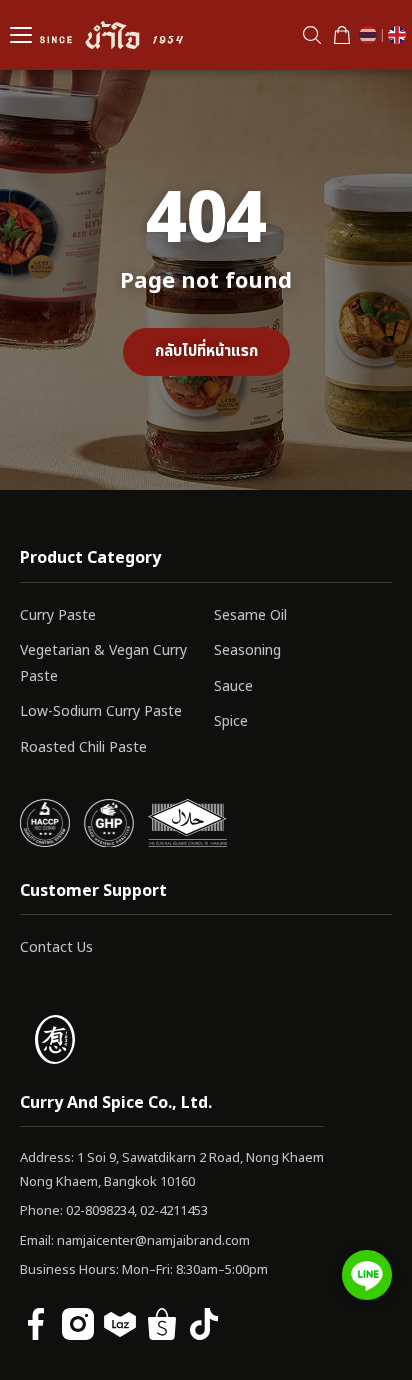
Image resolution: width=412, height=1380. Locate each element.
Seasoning (247, 650)
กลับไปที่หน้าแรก (206, 351)
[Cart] (342, 35)
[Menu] (21, 35)
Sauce (233, 686)
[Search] (312, 35)
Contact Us (56, 947)
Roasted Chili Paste (83, 747)
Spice (231, 721)
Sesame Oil (250, 615)
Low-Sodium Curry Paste (101, 711)
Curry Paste (58, 615)
